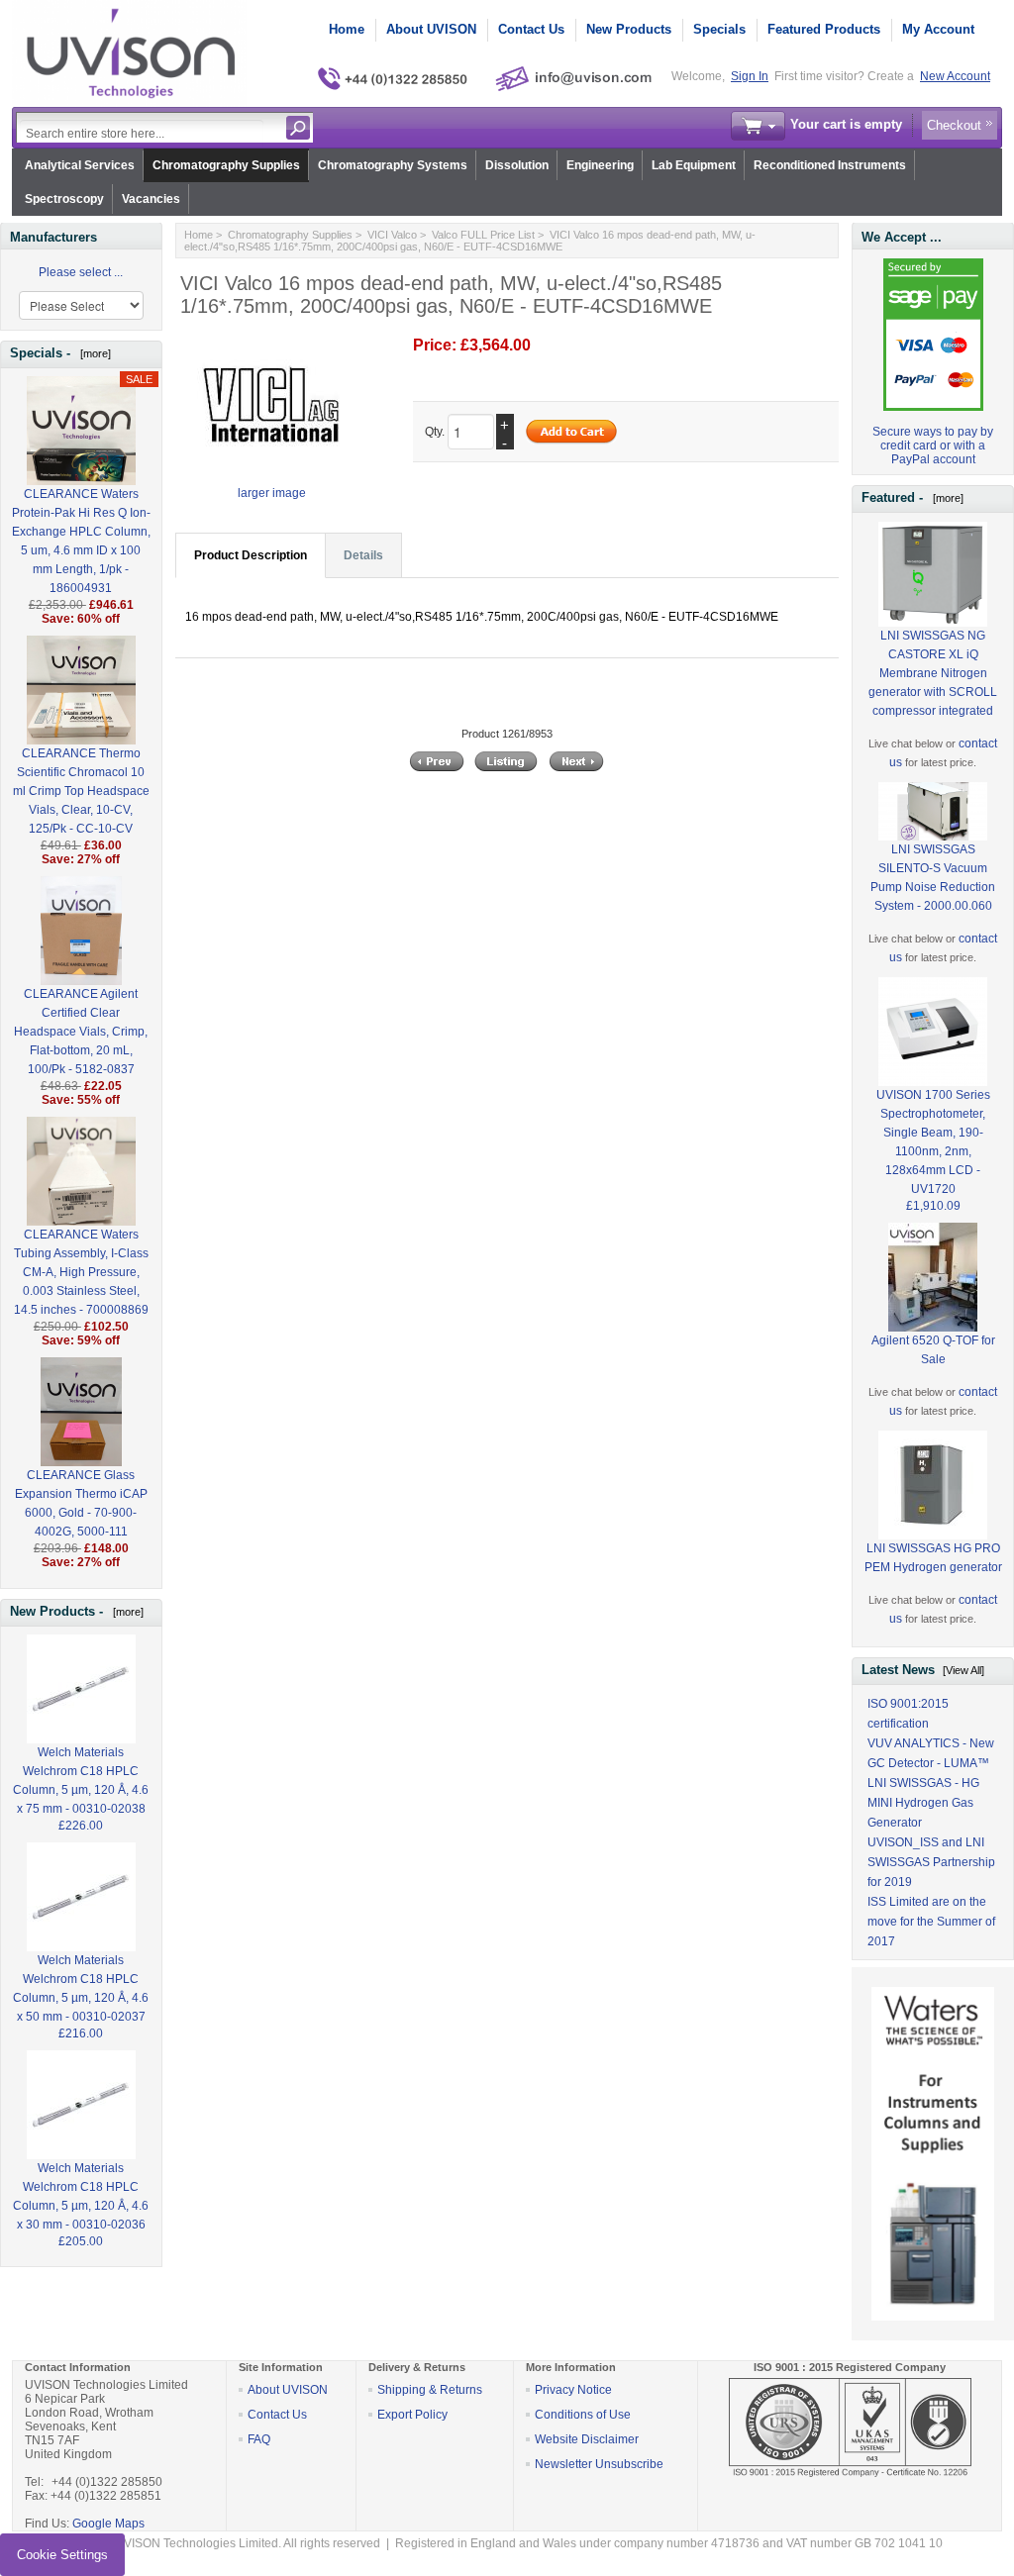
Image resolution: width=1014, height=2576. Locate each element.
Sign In (750, 76)
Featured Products (824, 29)
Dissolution (517, 165)
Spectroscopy (64, 199)
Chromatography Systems (393, 165)
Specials (719, 29)
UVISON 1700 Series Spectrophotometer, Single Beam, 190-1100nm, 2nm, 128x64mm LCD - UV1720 (933, 1142)
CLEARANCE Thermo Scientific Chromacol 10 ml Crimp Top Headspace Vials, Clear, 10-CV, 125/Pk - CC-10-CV (81, 791)
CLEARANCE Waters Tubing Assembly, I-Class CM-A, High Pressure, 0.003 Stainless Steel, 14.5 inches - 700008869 (81, 1272)
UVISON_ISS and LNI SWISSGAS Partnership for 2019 (931, 1862)
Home (347, 29)
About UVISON (431, 29)
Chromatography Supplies (226, 165)
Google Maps (108, 2524)
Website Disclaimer (587, 2439)
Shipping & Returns (430, 2390)
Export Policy (412, 2415)
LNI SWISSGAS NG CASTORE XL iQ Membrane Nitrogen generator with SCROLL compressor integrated (933, 673)
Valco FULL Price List (483, 235)
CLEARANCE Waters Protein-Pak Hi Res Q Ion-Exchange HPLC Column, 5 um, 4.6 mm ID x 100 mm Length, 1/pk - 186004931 (81, 541)
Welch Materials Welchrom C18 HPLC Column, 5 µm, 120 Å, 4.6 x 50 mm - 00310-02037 (81, 1988)
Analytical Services (80, 165)
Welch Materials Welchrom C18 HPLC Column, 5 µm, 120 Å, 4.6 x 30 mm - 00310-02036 (81, 2196)
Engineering (600, 165)
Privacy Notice (573, 2390)
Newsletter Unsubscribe (599, 2464)
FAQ (259, 2439)
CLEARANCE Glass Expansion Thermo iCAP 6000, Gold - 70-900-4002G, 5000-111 (81, 1503)
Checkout (954, 125)
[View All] (963, 1670)
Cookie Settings (62, 2555)
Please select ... (81, 272)
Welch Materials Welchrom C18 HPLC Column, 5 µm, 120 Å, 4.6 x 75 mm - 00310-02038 (81, 1781)
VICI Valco (392, 235)
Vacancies (151, 199)
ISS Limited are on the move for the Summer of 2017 (931, 1922)
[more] (93, 353)
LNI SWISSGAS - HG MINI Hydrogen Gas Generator (923, 1803)
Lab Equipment (694, 165)
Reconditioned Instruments (830, 165)
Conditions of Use (583, 2415)
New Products (629, 29)
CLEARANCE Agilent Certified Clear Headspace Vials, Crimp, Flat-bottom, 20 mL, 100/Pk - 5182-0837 (81, 1032)
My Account (938, 29)
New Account (955, 76)
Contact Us (531, 29)
